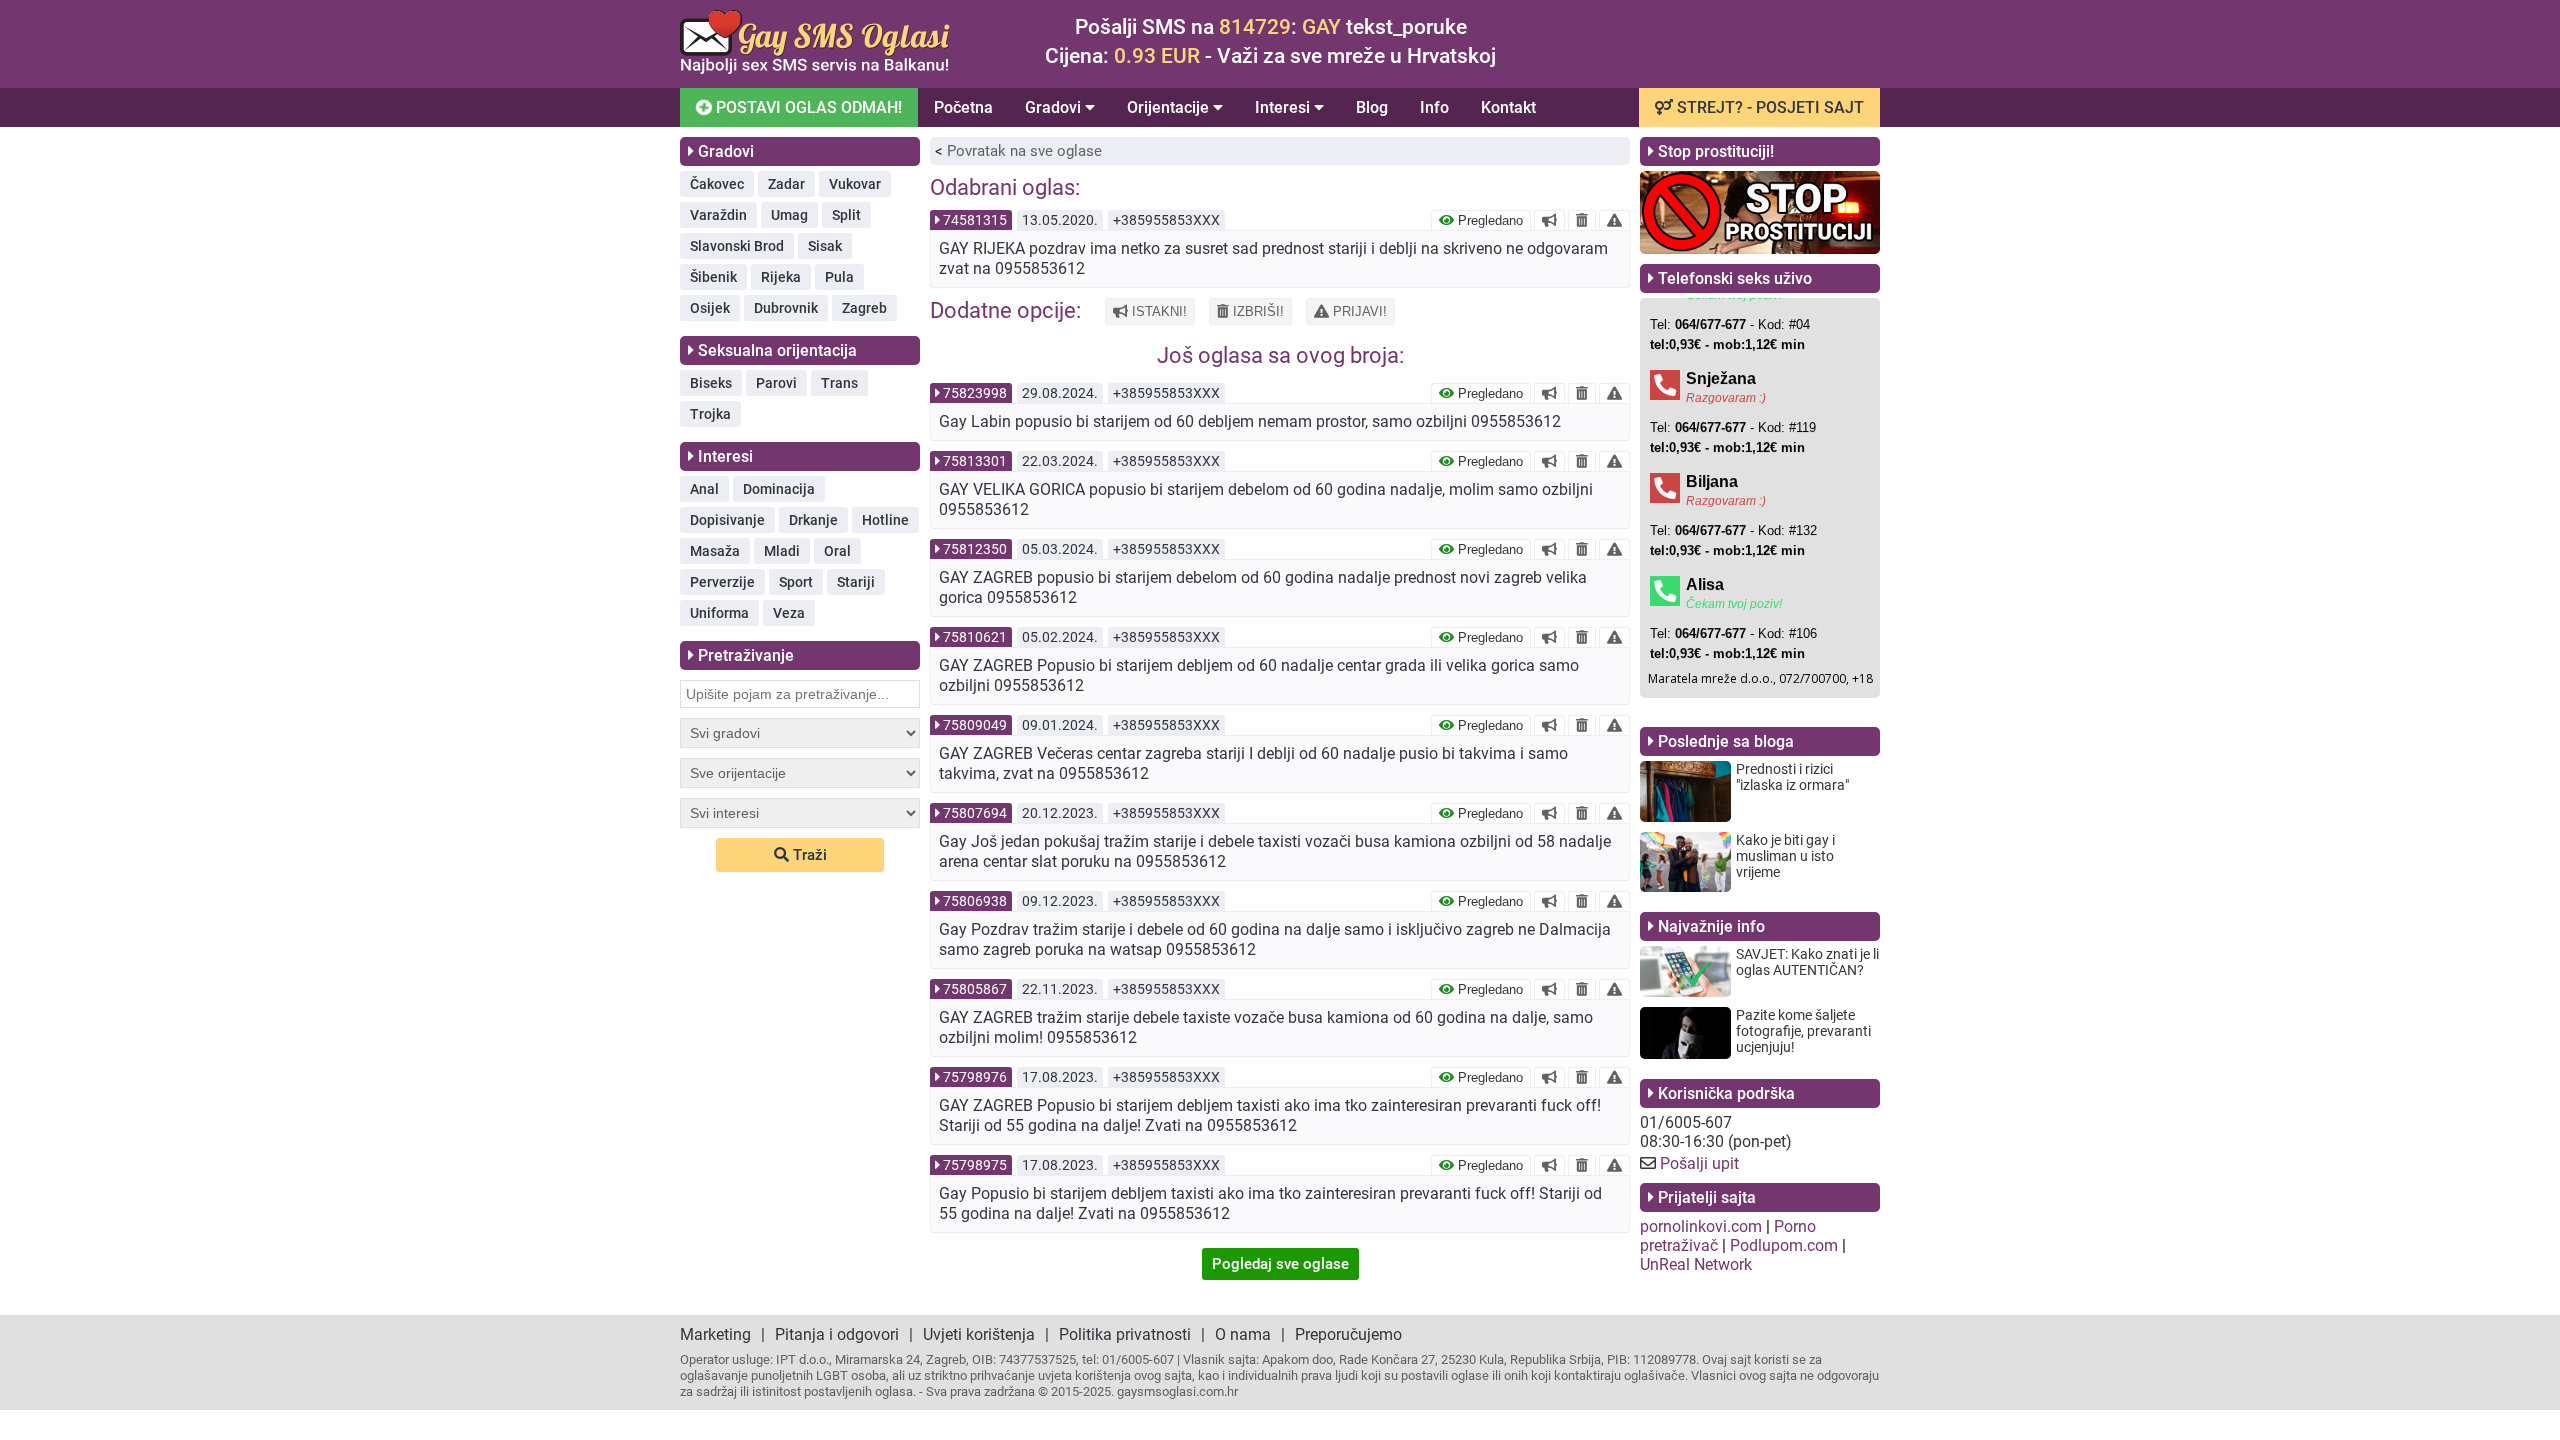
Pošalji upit (1699, 1163)
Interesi (1284, 107)
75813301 (975, 461)
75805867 (975, 989)
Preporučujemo (1348, 1334)
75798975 (975, 1165)
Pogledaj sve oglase (1280, 1264)
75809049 (975, 725)
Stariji (856, 582)
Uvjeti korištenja (979, 1334)
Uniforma (719, 613)
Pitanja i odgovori (837, 1334)
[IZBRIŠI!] (1582, 220)
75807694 (975, 813)
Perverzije (722, 582)
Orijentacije (1170, 107)
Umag (789, 215)
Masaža (715, 551)
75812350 (975, 549)
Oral (837, 551)
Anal (704, 489)
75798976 (975, 1077)
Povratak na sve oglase (1024, 151)
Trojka (710, 414)
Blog (1372, 107)
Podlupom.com (1784, 1245)
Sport (796, 582)
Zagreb (864, 308)
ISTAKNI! (1157, 311)
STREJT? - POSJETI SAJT (1768, 107)
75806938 (975, 901)
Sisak (825, 246)
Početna (963, 107)
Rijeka (781, 277)
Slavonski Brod (737, 246)
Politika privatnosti (1125, 1334)
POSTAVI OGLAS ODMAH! (807, 107)
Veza (789, 613)
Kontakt (1508, 107)
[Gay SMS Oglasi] (815, 68)
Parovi (776, 383)
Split (846, 215)
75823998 (975, 393)
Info (1434, 107)
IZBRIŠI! (1256, 311)
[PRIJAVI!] (1614, 220)
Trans (839, 383)
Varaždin (718, 215)
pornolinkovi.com (1701, 1226)
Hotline (885, 520)
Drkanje (813, 520)
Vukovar (855, 184)
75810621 (975, 637)
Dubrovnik (786, 308)
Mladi (782, 551)
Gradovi (1055, 107)
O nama (1243, 1334)
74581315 (975, 220)
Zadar (786, 184)
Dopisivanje (727, 520)
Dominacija (779, 489)
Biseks (711, 383)
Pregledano (1488, 220)
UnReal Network (1696, 1264)
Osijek (710, 308)
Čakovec (717, 184)
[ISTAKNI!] (1549, 220)
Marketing (715, 1334)
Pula (839, 277)
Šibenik (713, 277)
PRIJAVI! (1358, 311)
